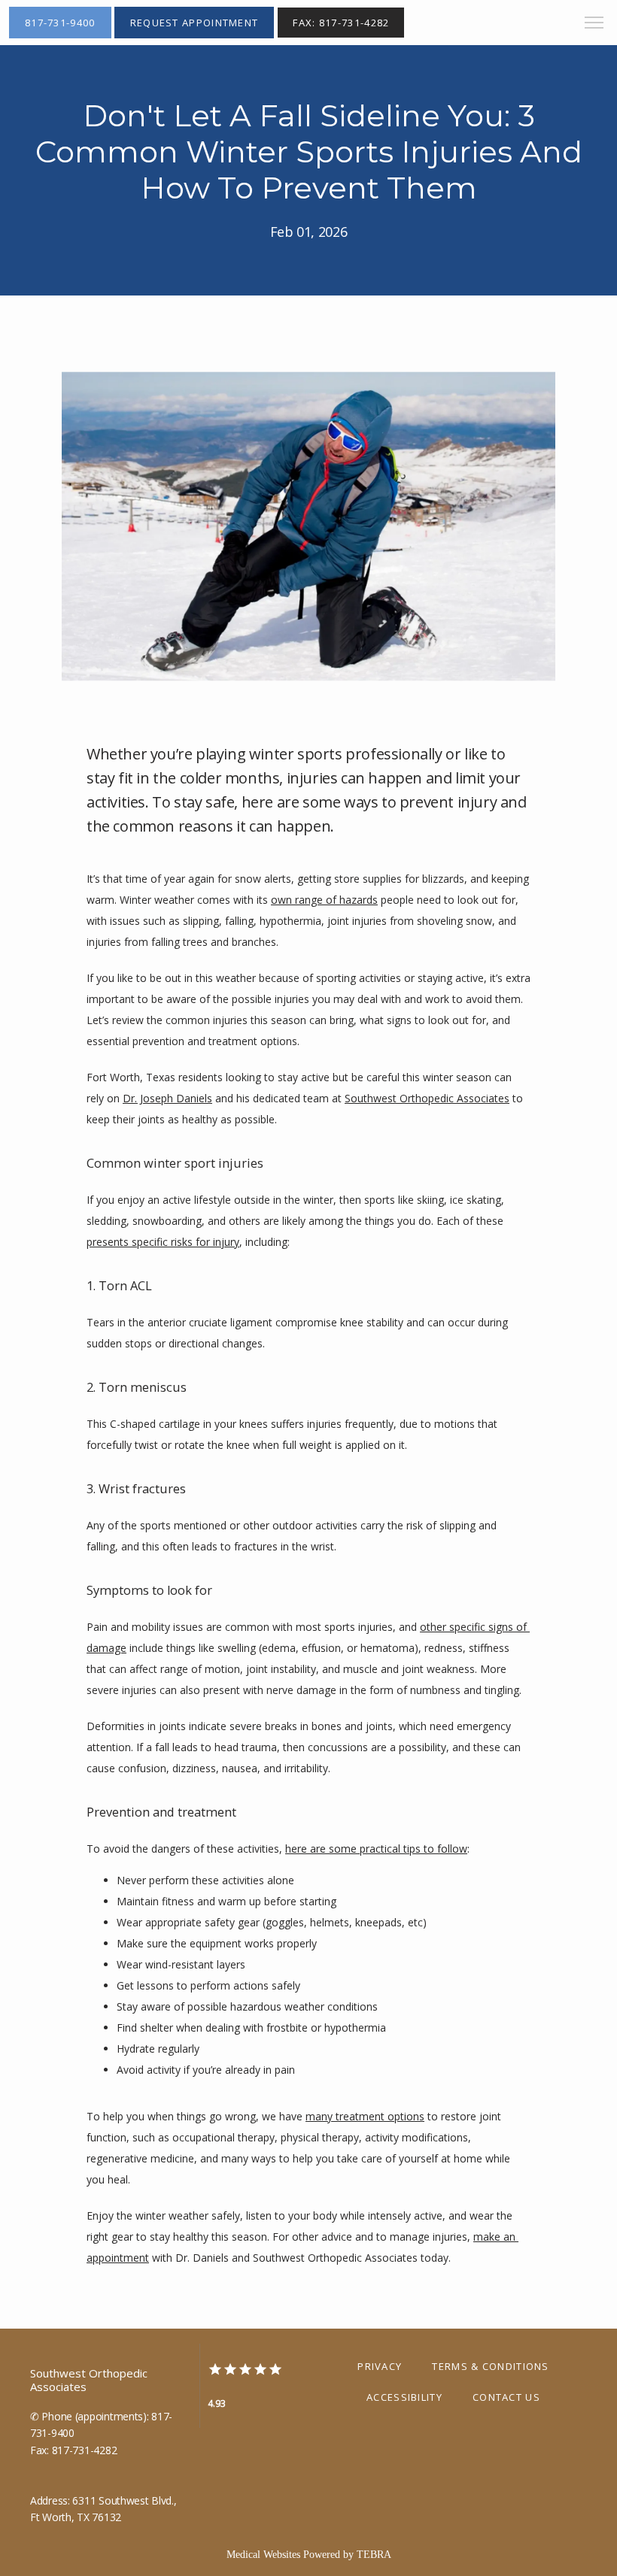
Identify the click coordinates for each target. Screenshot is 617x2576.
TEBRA (374, 2555)
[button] (594, 24)
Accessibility (404, 2397)
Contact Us (506, 2397)
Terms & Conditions (490, 2366)
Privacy (380, 2366)
